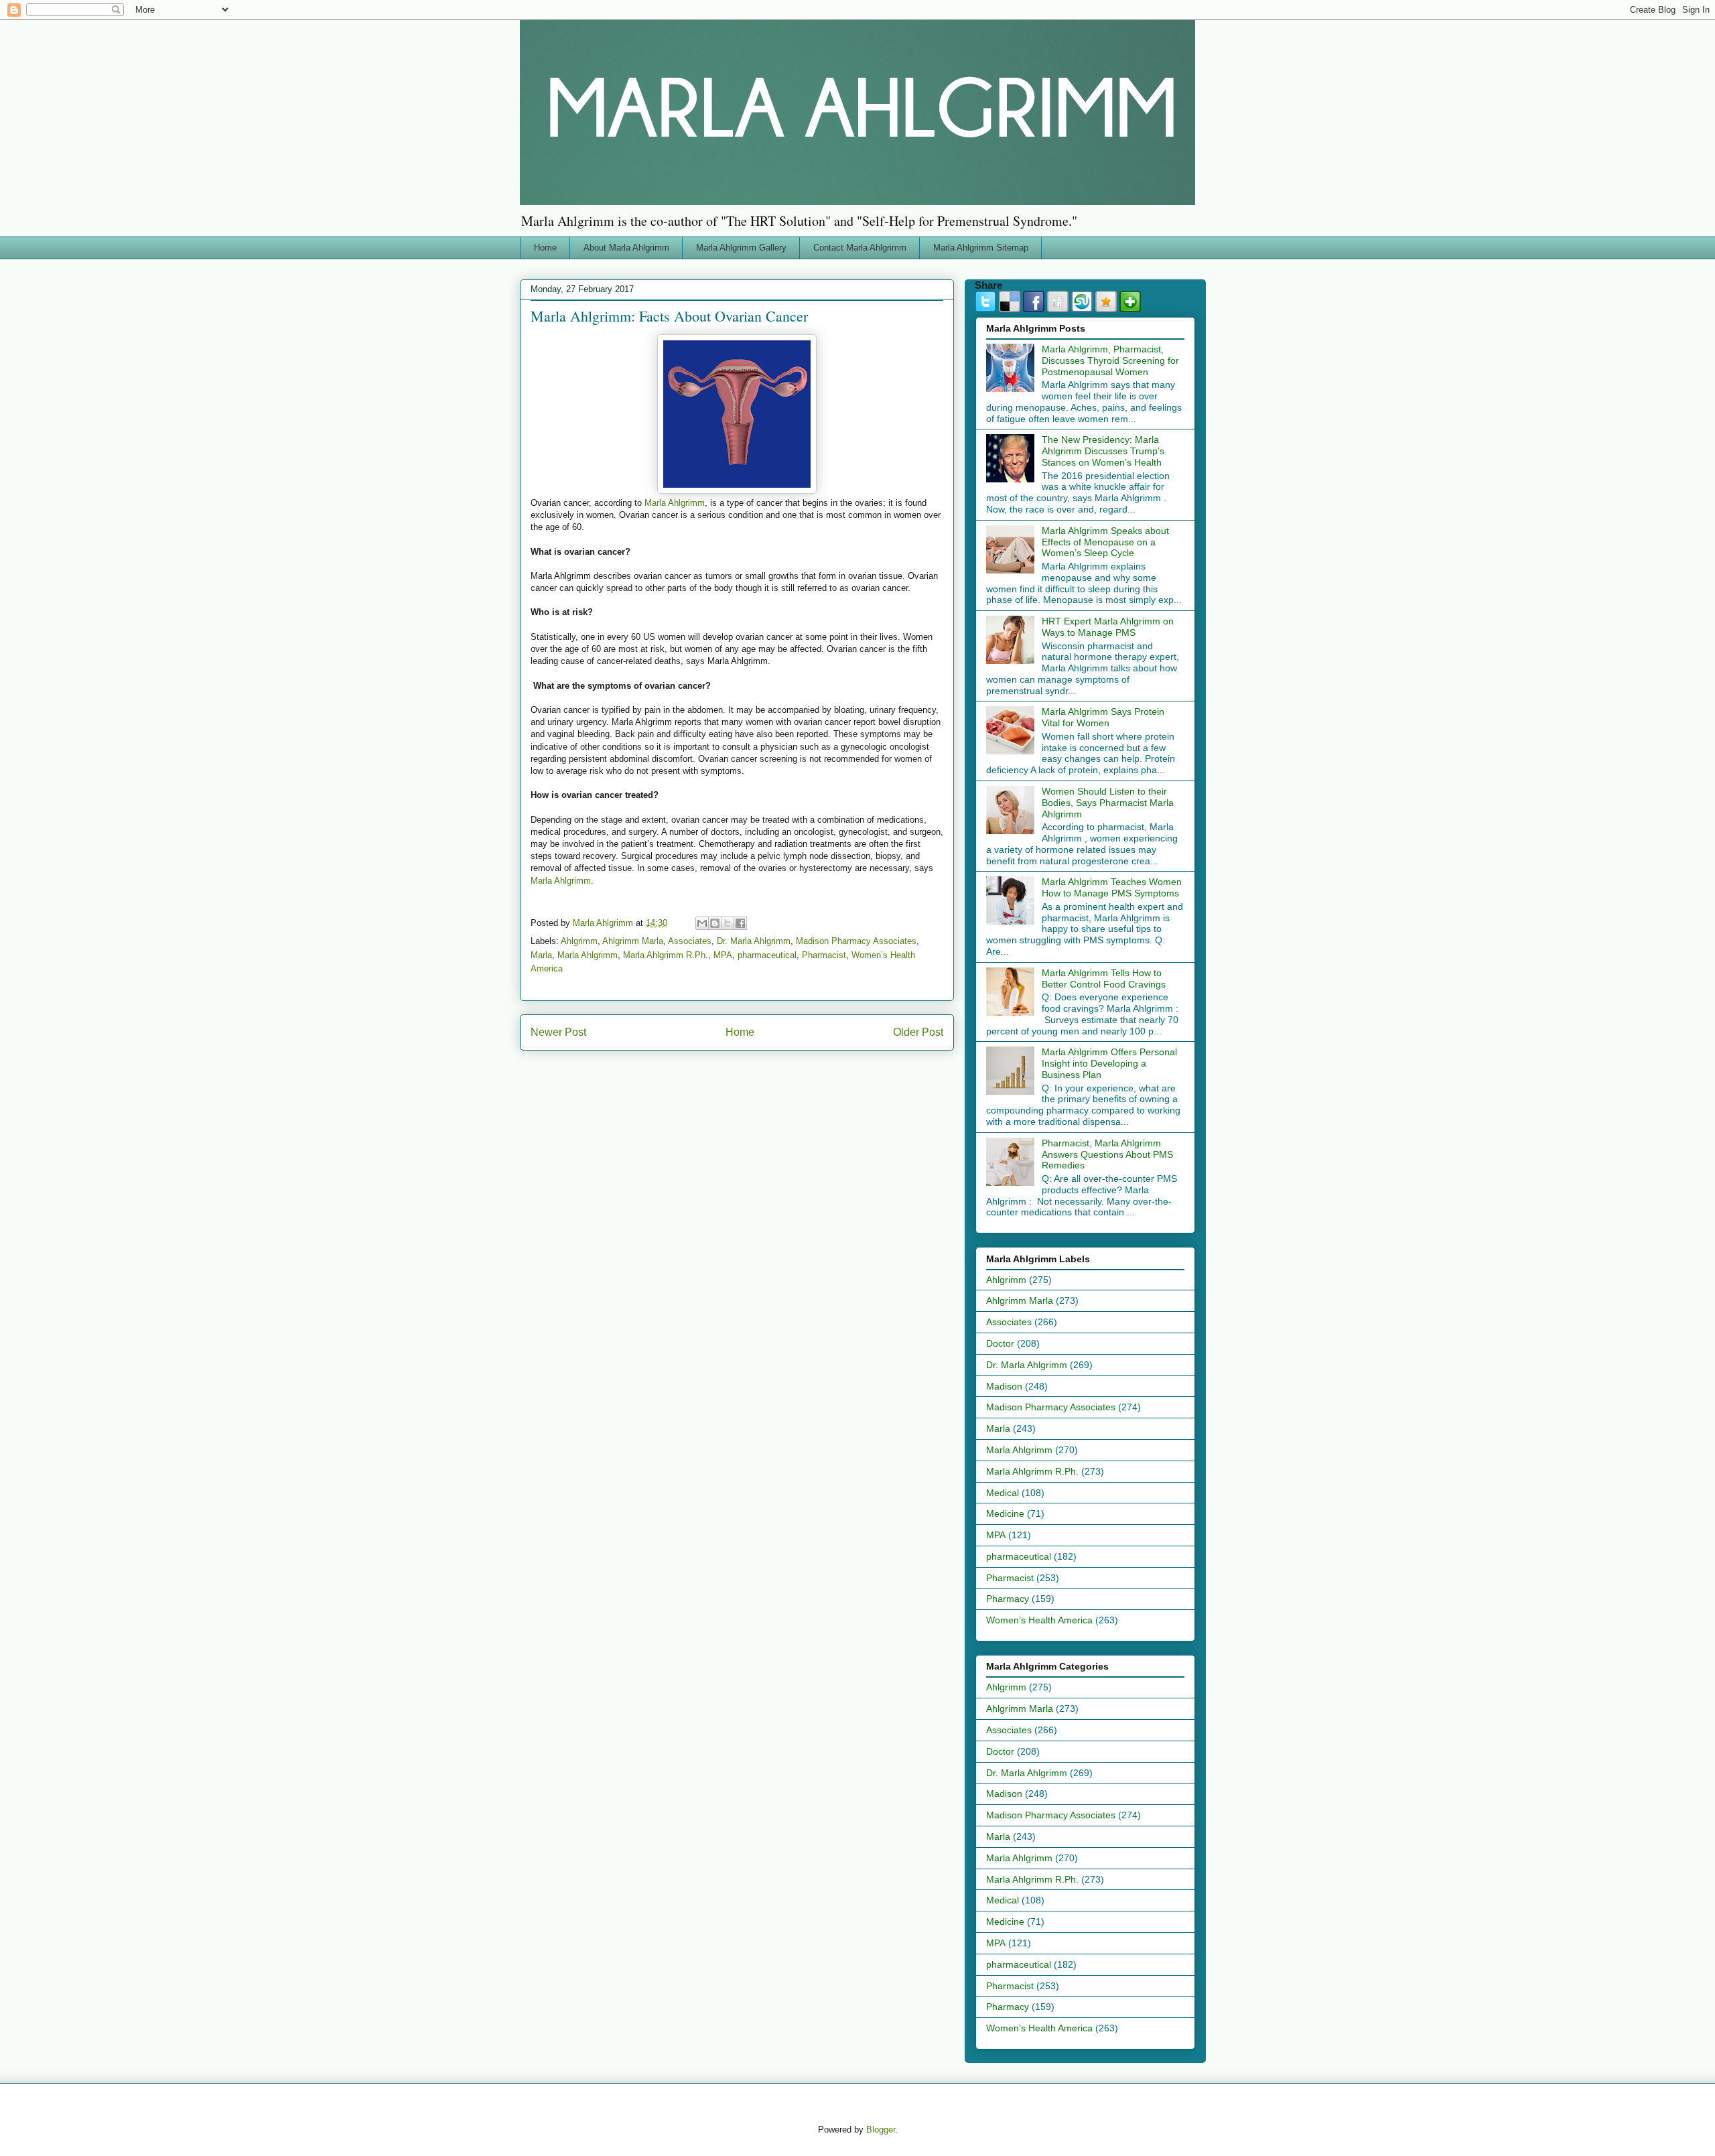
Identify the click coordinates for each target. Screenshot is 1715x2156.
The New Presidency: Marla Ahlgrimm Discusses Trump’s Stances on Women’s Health (1103, 451)
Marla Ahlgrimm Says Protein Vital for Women (1103, 717)
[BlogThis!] (715, 923)
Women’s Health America (1039, 1620)
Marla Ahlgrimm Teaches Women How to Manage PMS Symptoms (1112, 887)
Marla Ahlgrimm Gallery (741, 248)
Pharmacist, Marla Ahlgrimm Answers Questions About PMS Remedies (1107, 1154)
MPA (723, 955)
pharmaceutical (767, 955)
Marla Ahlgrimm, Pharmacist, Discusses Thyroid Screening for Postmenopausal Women (1110, 360)
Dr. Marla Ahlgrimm (754, 941)
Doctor (1000, 1343)
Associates (690, 941)
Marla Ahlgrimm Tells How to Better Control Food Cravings (1104, 979)
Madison (1004, 1386)
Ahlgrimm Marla (633, 941)
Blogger (881, 2130)
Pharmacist (824, 955)
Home (545, 248)
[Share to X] (728, 923)
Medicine (1005, 1513)
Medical (1003, 1493)
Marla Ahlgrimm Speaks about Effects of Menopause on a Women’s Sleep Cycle (1105, 542)
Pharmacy (1008, 1599)
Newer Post (558, 1032)
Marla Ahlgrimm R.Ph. (666, 955)
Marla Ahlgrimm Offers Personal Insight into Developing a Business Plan (1109, 1063)
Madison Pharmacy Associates (856, 941)
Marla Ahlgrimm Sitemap (981, 248)
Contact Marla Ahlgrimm (860, 248)
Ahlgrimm (579, 941)
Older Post (918, 1032)
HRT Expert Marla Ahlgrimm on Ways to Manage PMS (1108, 627)
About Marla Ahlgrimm (626, 248)
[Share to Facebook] (740, 923)
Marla (541, 955)
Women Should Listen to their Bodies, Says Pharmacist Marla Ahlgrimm (1108, 803)
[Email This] (702, 923)
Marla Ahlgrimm (675, 503)
